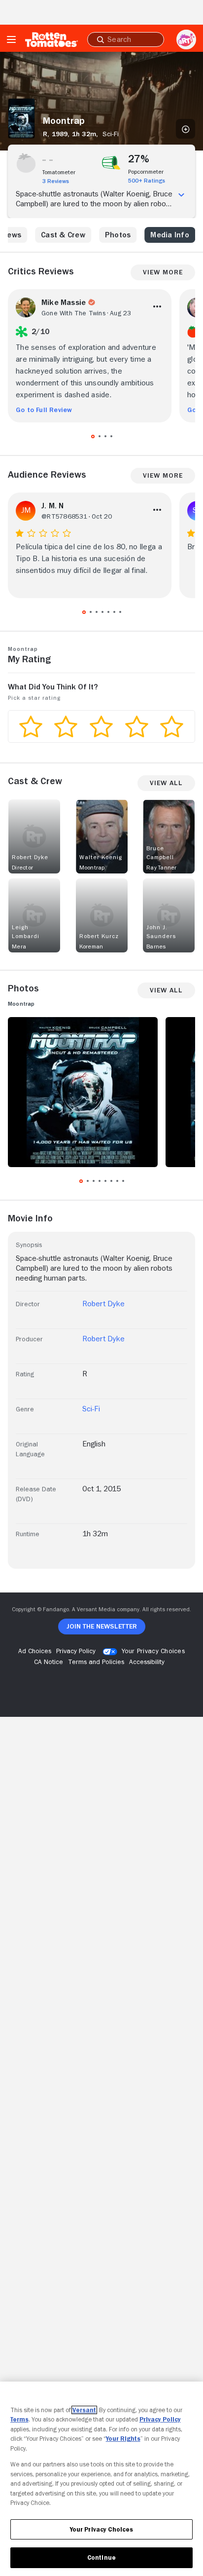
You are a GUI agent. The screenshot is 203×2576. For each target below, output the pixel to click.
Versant (84, 2410)
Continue (101, 2557)
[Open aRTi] (186, 39)
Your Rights (123, 2439)
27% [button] (139, 159)
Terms (19, 2419)
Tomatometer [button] (59, 172)
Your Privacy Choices (153, 1651)
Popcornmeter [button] (146, 172)
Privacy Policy (160, 2419)
